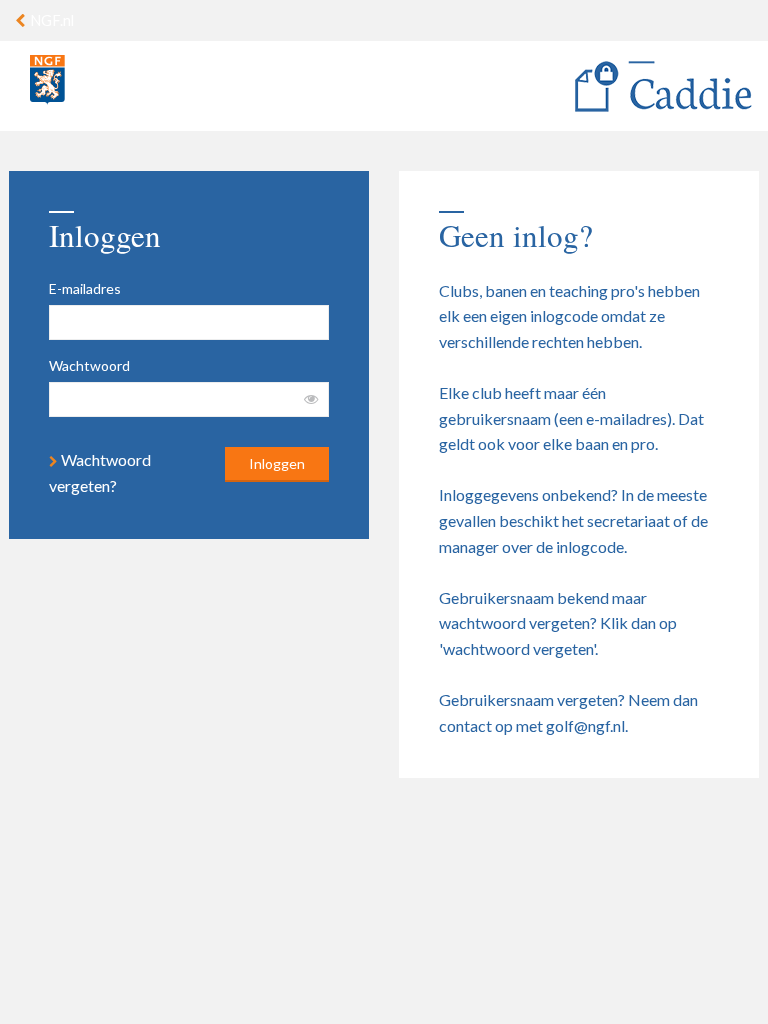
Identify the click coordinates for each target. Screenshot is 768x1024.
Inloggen (277, 463)
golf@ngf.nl (585, 725)
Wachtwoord (89, 365)
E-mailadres (85, 288)
